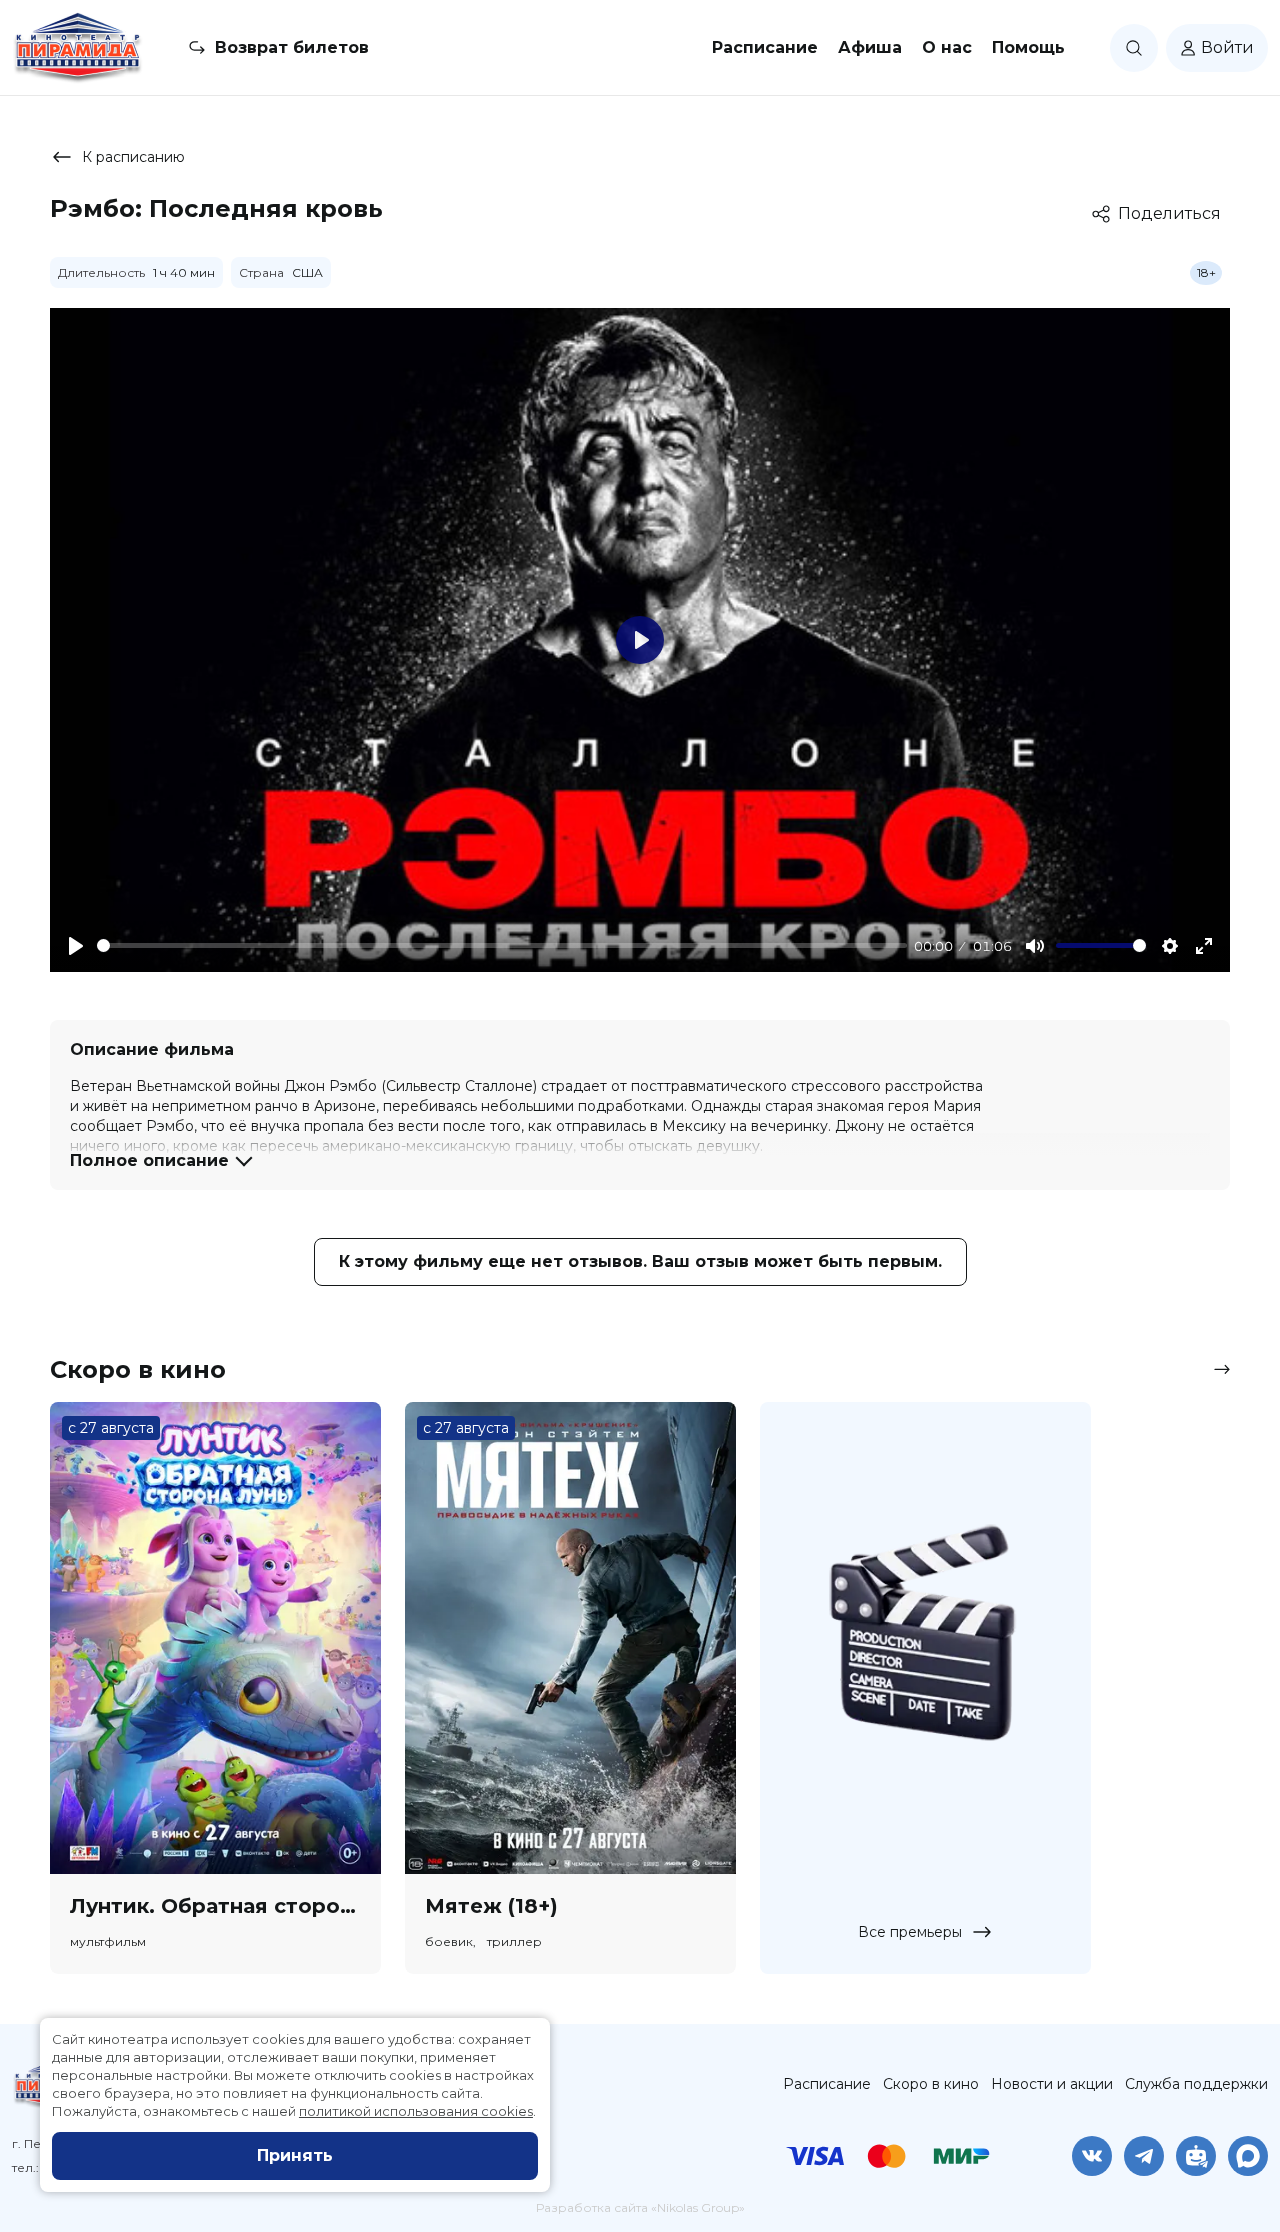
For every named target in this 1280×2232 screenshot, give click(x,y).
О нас (947, 47)
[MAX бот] (1248, 2156)
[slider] (502, 945)
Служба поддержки (1196, 2084)
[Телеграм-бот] (1196, 2156)
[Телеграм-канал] (1144, 2156)
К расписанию (133, 157)
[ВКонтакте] (1092, 2156)
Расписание (765, 47)
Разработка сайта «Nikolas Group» (640, 2207)
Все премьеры (910, 1932)
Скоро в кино (931, 2084)
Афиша (870, 47)
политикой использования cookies (416, 2111)
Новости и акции (1052, 2084)
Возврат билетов (292, 47)
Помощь (1028, 47)
